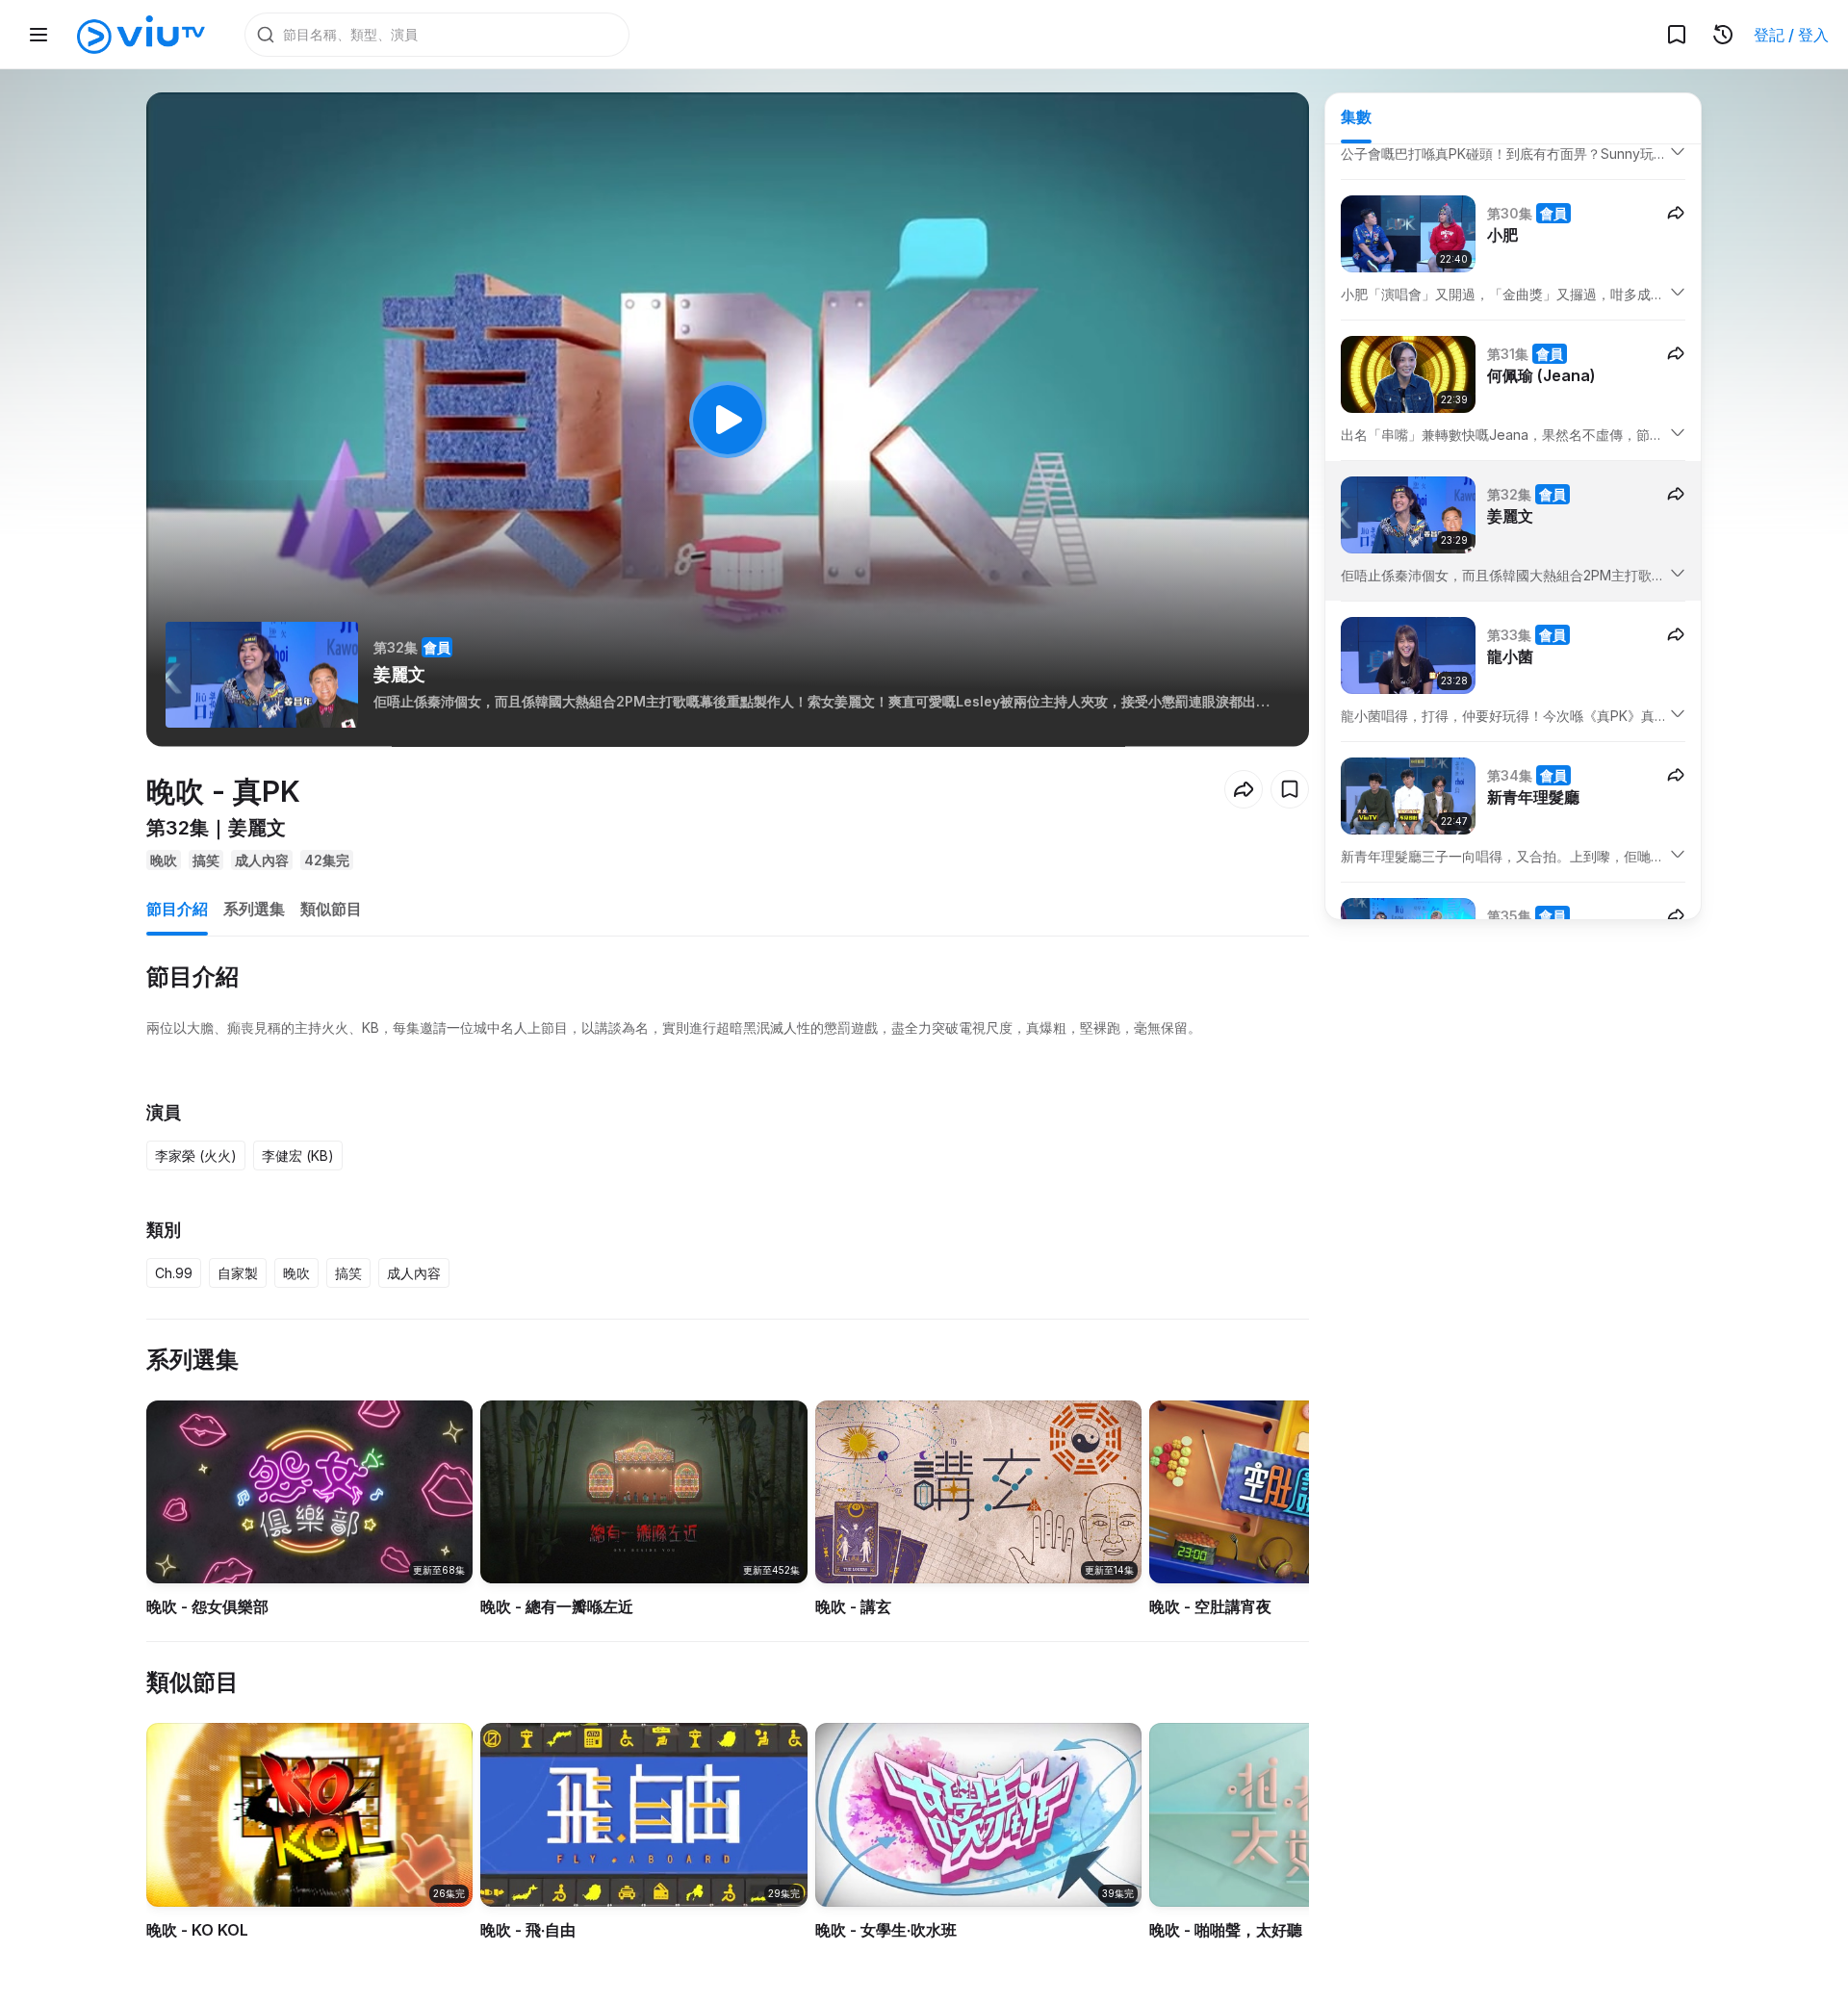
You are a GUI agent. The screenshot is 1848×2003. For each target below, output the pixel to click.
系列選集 (254, 909)
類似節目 (331, 909)
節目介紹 (177, 909)
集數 (1356, 116)
